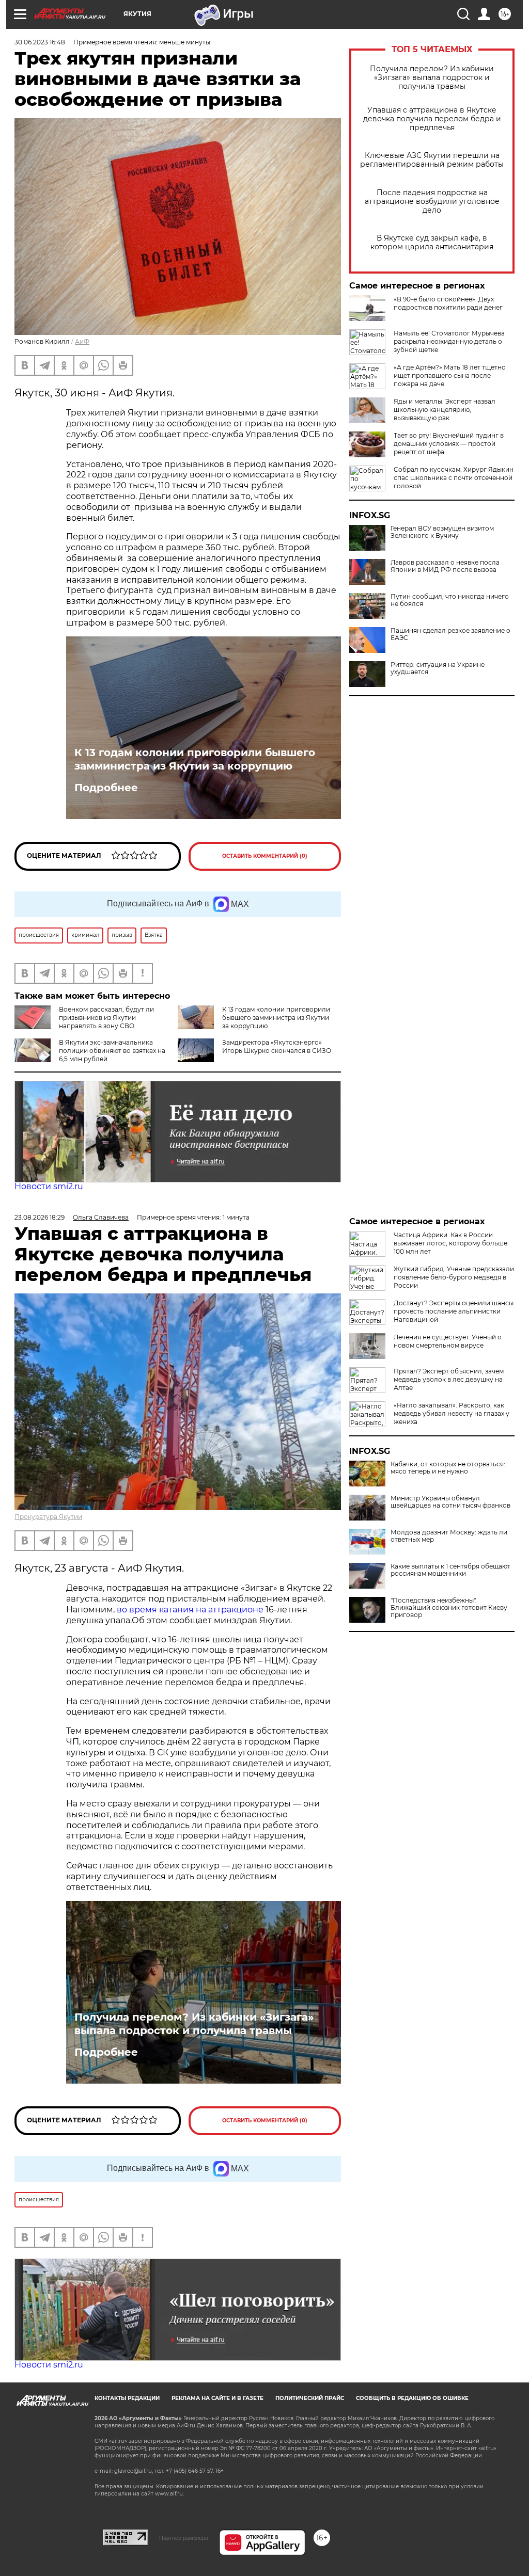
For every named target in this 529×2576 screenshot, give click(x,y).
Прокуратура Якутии (48, 1517)
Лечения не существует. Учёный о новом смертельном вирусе (448, 1341)
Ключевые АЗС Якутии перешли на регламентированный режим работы (432, 160)
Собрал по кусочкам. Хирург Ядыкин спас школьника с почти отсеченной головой (454, 478)
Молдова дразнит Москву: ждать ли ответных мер (449, 1536)
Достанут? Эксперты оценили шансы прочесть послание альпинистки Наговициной (454, 1311)
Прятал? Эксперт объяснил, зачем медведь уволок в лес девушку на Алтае (449, 1379)
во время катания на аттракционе (191, 1610)
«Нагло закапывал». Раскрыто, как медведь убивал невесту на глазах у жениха (452, 1413)
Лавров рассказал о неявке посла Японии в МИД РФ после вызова (445, 566)
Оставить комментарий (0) (265, 856)
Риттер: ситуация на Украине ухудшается (438, 668)
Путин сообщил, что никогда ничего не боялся (450, 600)
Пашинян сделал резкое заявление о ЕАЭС (450, 634)
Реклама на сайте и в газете (217, 2398)
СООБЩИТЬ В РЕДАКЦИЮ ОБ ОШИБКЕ (412, 2398)
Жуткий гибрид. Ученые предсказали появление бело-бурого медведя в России (454, 1277)
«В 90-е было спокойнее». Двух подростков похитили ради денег (448, 303)
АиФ (82, 341)
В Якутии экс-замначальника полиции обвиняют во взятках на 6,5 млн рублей (112, 1051)
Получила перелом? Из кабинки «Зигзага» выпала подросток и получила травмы (432, 78)
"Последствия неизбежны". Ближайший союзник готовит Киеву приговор (449, 1608)
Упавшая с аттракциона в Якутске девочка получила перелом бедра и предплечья (432, 119)
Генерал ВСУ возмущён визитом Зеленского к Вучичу (442, 532)
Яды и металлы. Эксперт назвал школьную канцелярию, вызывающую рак (445, 410)
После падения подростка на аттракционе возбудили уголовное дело (432, 202)
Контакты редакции (127, 2398)
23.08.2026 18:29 (40, 1217)
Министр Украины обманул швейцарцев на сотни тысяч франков (450, 1502)
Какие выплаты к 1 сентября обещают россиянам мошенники (450, 1570)
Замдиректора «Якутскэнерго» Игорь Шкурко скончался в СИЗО (277, 1046)
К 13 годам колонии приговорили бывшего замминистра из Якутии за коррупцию (195, 759)
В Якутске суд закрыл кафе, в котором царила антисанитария (432, 243)
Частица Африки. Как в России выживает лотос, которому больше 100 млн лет (450, 1243)
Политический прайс (310, 2398)
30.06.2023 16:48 (40, 42)
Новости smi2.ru (49, 1186)
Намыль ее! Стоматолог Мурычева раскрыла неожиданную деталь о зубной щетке (449, 341)
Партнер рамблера (184, 2538)
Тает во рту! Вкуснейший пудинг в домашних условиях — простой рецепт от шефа (449, 444)
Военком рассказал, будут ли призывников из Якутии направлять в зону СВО (106, 1018)
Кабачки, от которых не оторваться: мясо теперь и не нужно (448, 1468)
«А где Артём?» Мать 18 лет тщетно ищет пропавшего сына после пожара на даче (450, 375)
